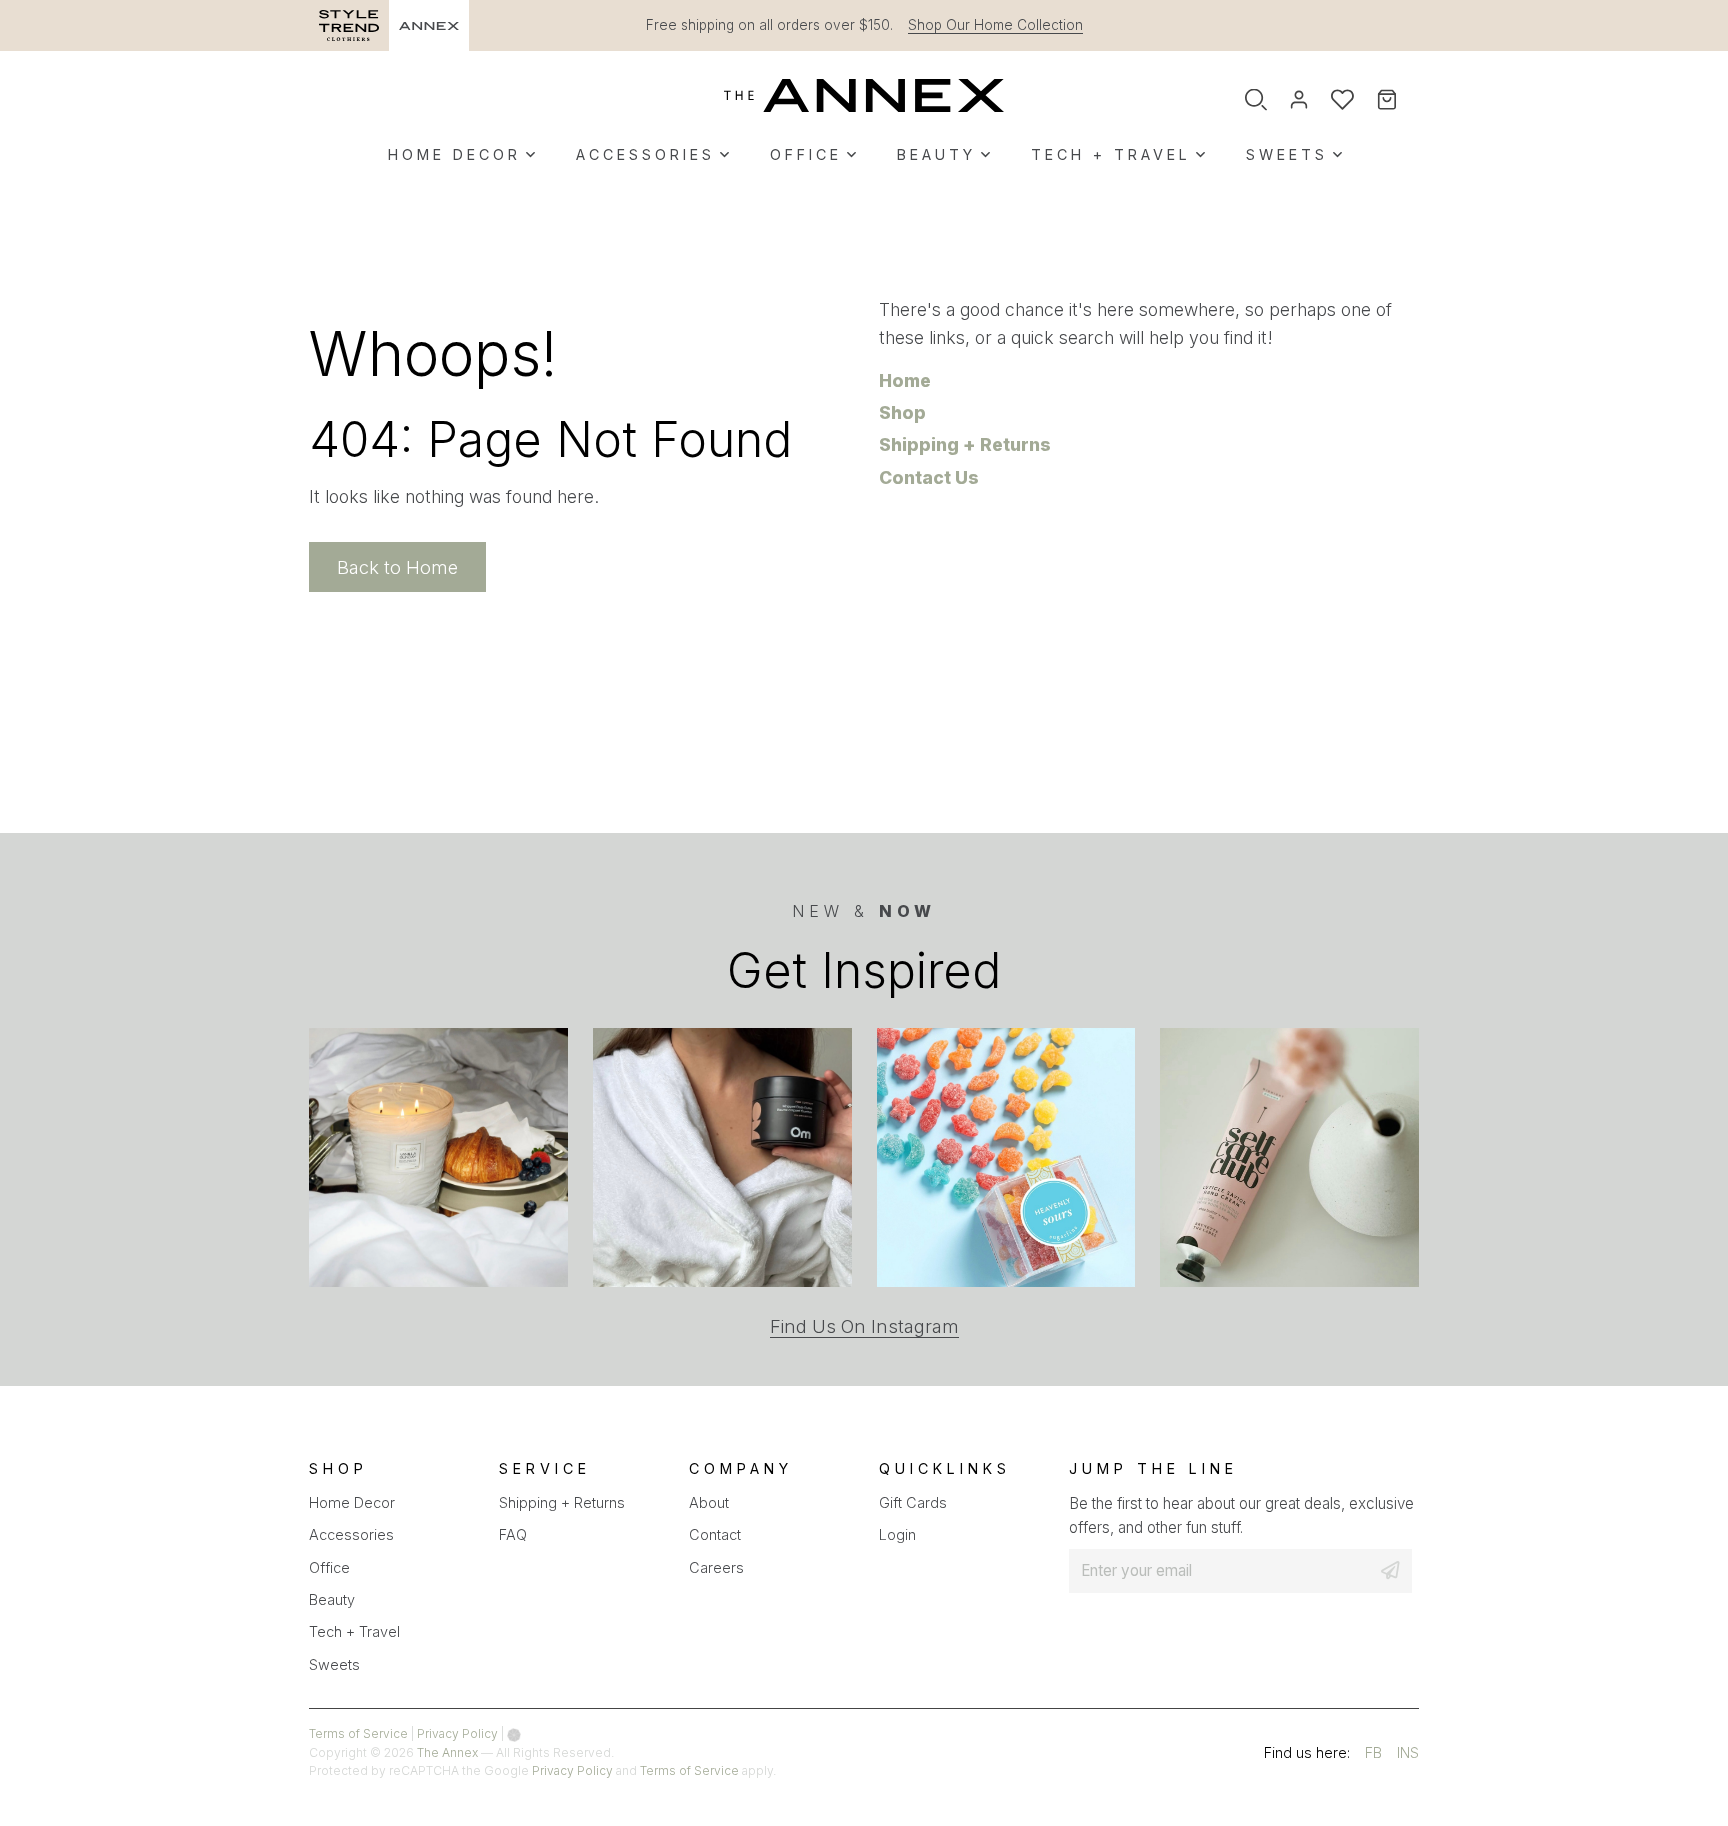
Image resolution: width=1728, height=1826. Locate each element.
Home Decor (454, 154)
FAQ (513, 1534)
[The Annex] (864, 95)
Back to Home (397, 567)
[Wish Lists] (1342, 100)
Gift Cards (913, 1502)
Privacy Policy (457, 1733)
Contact (715, 1534)
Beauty (936, 154)
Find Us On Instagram (864, 1326)
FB (1373, 1755)
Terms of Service (358, 1733)
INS (1408, 1755)
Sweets (1287, 154)
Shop (902, 412)
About (709, 1502)
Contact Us (929, 477)
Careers (716, 1567)
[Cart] (1400, 100)
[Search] (1256, 100)
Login (897, 1534)
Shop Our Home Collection (995, 25)
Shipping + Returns (965, 444)
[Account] (1299, 100)
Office (806, 154)
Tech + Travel (1111, 154)
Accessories (645, 154)
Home (905, 380)
